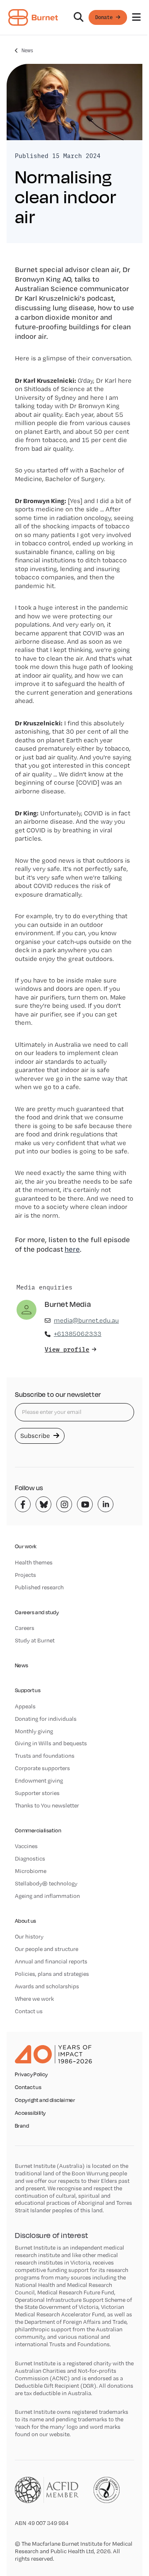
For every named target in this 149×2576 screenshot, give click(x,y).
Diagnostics (30, 1858)
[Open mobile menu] (136, 17)
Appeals (25, 1706)
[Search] (79, 17)
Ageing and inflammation (47, 1896)
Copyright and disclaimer (45, 2100)
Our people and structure (47, 1949)
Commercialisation (38, 1830)
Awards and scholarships (47, 1986)
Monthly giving (34, 1731)
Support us (28, 1690)
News (27, 50)
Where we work (34, 1999)
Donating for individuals (46, 1719)
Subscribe (36, 1436)
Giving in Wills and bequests (51, 1743)
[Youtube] (85, 1504)
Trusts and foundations (45, 1756)
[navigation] (74, 18)
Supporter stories (37, 1793)
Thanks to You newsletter (47, 1805)
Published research (39, 1587)
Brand (22, 2126)
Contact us (29, 2011)
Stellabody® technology (46, 1883)
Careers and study (37, 1612)
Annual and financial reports (51, 1961)
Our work (26, 1546)
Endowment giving (39, 1781)
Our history (29, 1936)
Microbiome (31, 1871)
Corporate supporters (42, 1768)
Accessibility (30, 2113)
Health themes (34, 1562)
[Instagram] (64, 1504)
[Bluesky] (43, 1504)
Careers (25, 1628)
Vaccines (26, 1846)
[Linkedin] (106, 1504)
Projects (25, 1575)
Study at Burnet (35, 1640)
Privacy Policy (31, 2075)
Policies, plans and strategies (52, 1974)
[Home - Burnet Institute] (33, 17)
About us (25, 1921)
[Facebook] (23, 1504)
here (72, 1249)
